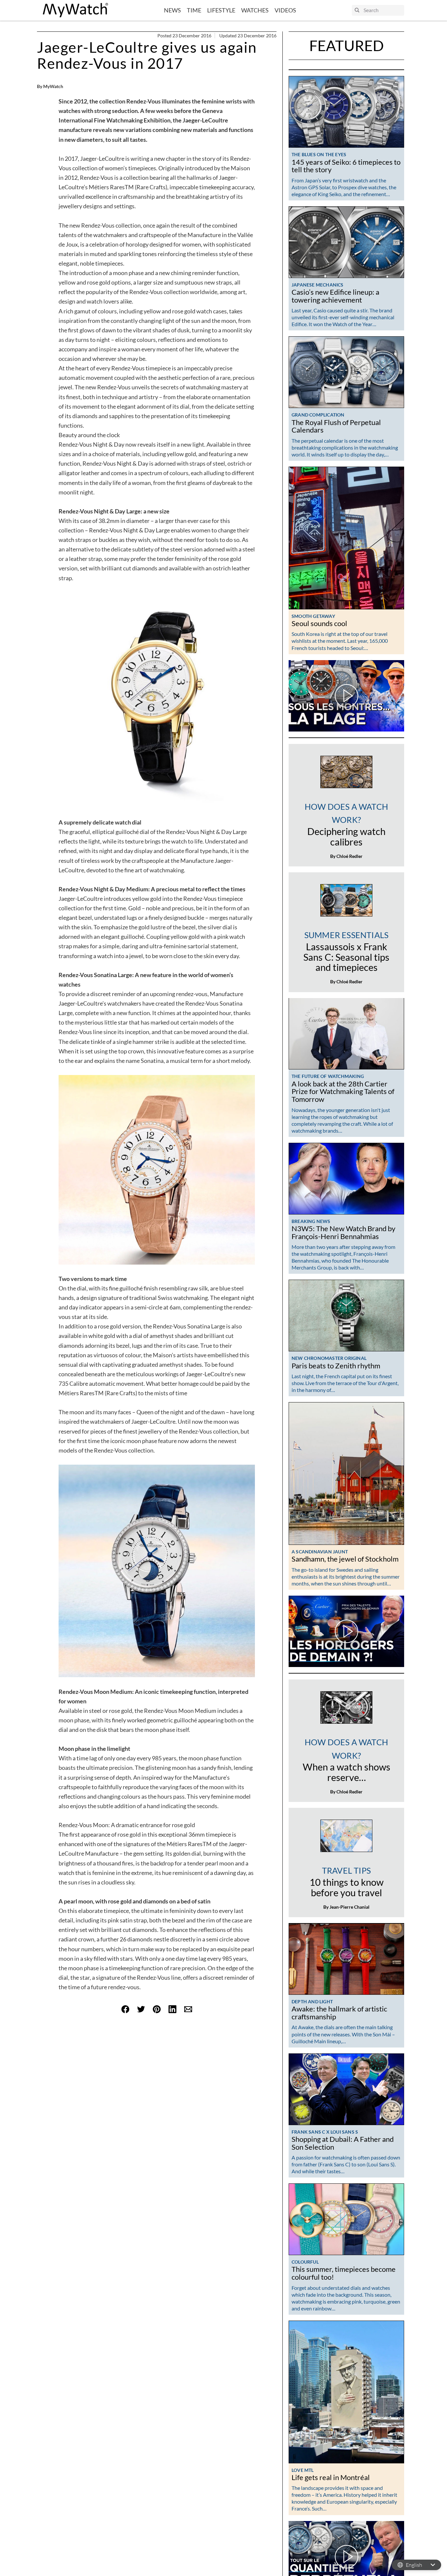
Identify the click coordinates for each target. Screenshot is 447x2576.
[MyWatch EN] (76, 10)
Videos (285, 10)
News (172, 10)
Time (194, 10)
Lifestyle (221, 10)
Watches (255, 10)
